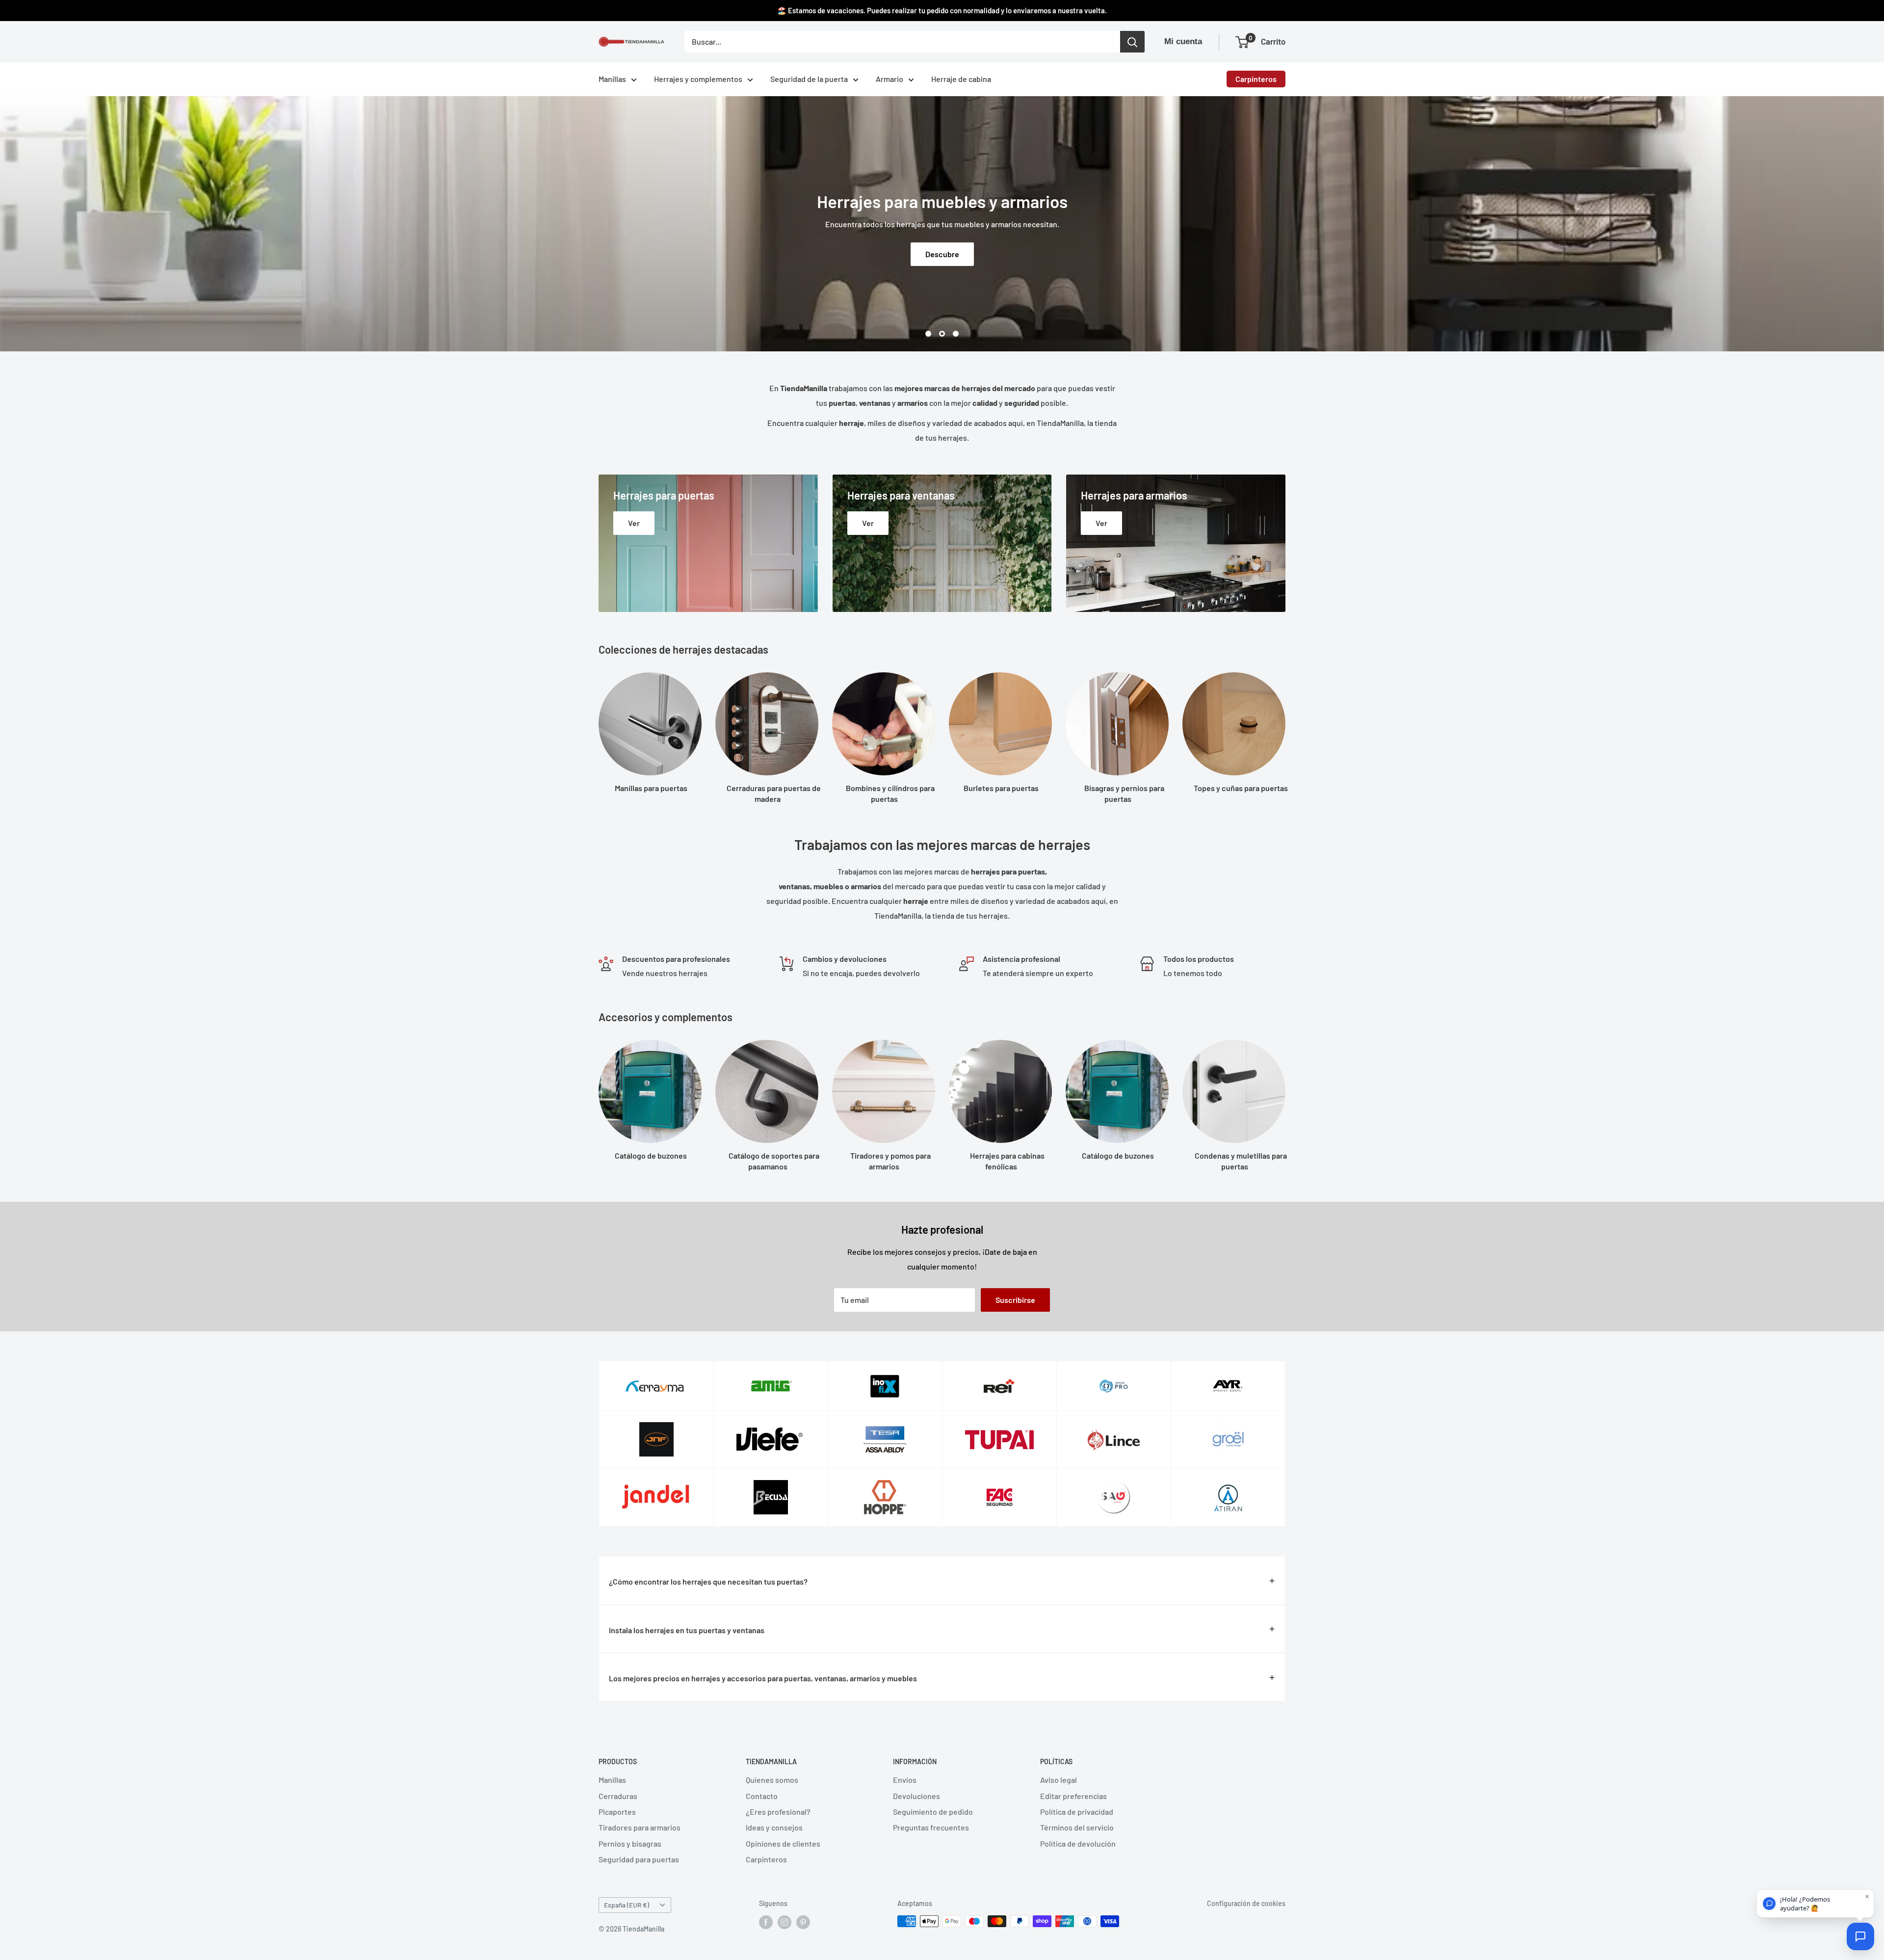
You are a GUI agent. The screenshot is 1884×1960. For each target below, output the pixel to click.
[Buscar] (1132, 42)
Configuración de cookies (1246, 1903)
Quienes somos (772, 1780)
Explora (942, 254)
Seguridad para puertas (639, 1859)
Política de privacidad (1077, 1812)
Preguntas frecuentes (931, 1827)
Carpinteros (1256, 79)
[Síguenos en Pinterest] (803, 1922)
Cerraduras (618, 1796)
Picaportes (617, 1812)
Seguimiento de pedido (933, 1812)
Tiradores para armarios (640, 1827)
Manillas (612, 79)
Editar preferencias (1073, 1796)
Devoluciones (916, 1796)
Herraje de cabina (961, 79)
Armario (890, 79)
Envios (905, 1780)
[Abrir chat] (1860, 1936)
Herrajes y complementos (698, 79)
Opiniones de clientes (783, 1843)
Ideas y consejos (774, 1827)
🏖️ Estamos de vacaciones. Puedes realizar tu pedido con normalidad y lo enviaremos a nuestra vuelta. (942, 10)
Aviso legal (1059, 1780)
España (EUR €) (627, 1905)
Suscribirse (1015, 1300)
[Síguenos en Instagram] (785, 1922)
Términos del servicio (1077, 1827)
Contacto (762, 1796)
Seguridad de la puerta (809, 79)
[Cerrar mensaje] (1867, 1896)
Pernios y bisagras (630, 1843)
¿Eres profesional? (778, 1812)
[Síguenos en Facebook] (766, 1922)
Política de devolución (1078, 1843)
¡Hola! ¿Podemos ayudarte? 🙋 (1805, 1904)
